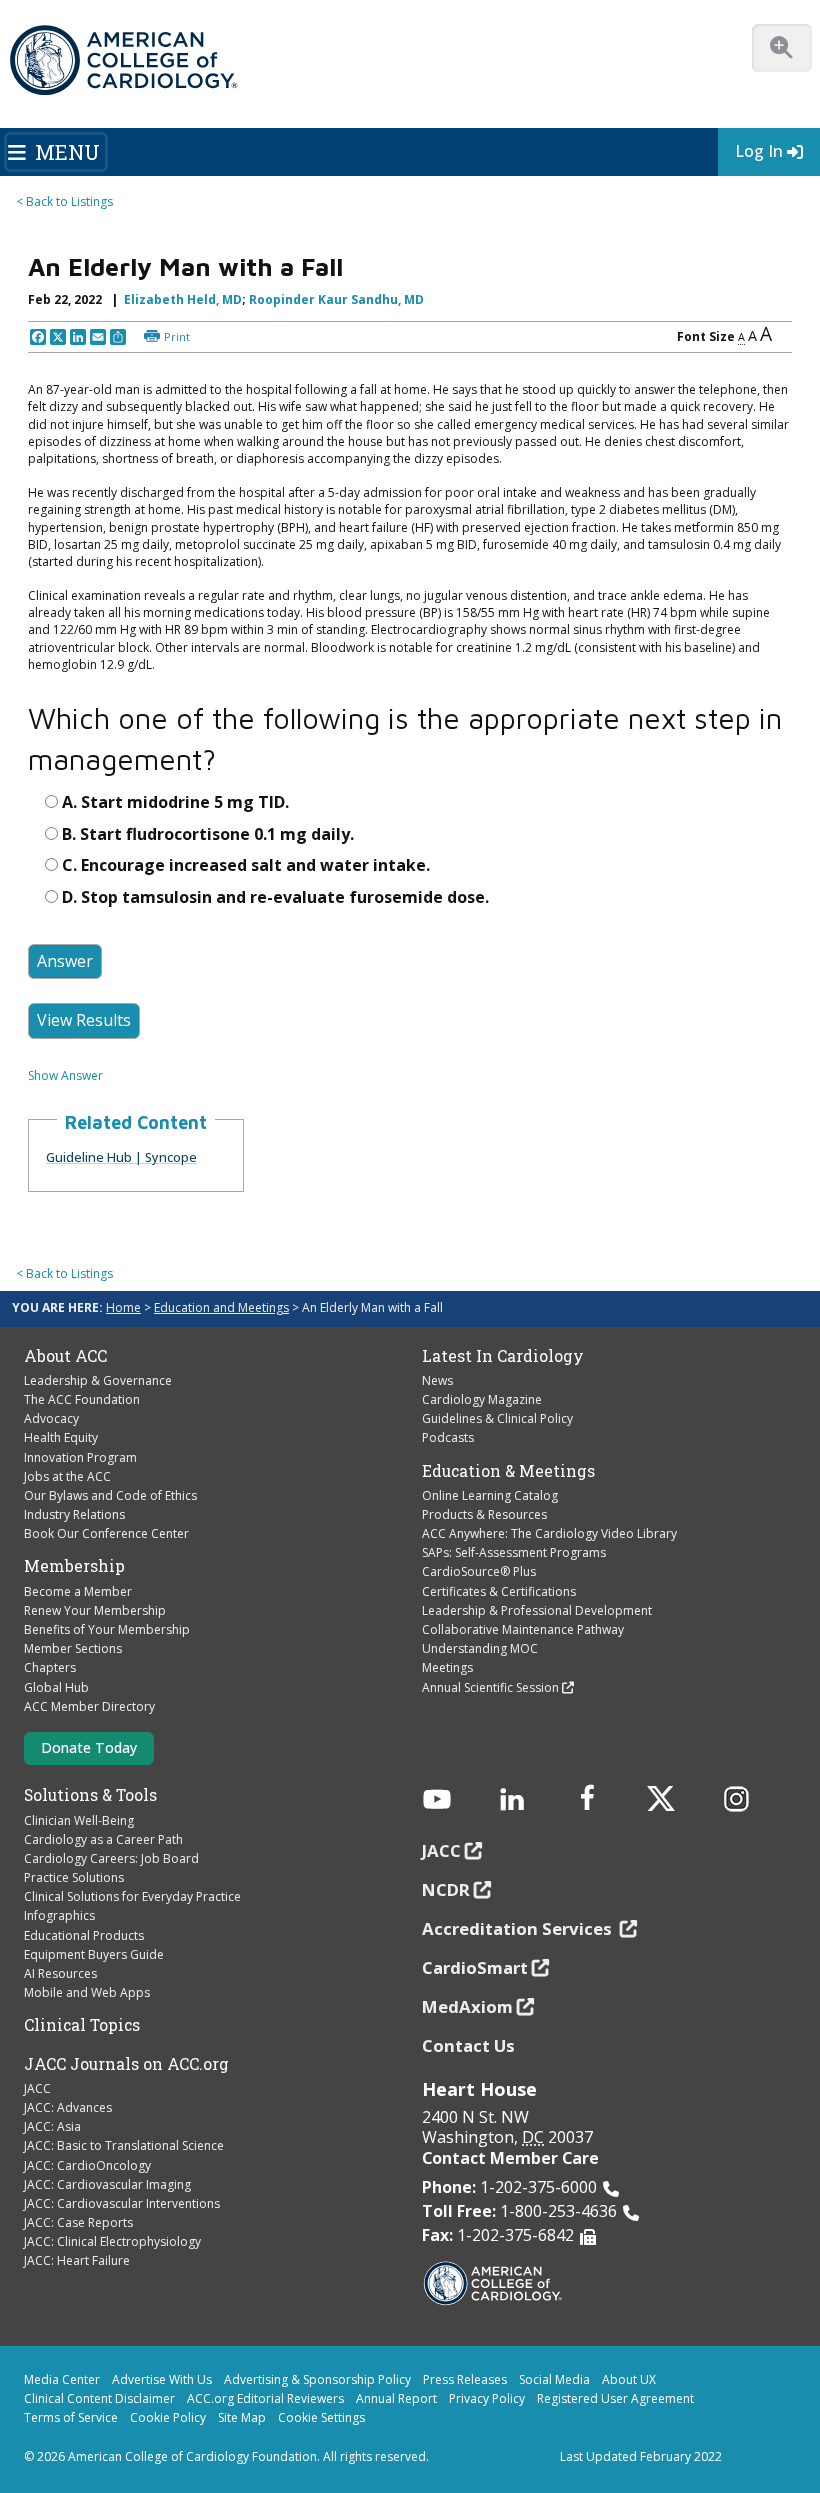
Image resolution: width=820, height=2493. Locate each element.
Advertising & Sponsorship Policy (317, 2379)
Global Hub (56, 1687)
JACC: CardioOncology (87, 2165)
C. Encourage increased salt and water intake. (246, 865)
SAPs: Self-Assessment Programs (514, 1552)
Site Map (242, 2417)
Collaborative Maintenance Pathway (523, 1629)
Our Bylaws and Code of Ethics (110, 1495)
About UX (629, 2379)
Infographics (59, 1915)
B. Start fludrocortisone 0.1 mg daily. (208, 834)
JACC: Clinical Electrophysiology (112, 2241)
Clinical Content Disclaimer (99, 2398)
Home (123, 1307)
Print (177, 336)
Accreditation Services (519, 1928)
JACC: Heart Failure (77, 2260)
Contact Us (468, 2045)
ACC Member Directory (89, 1706)
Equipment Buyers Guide (94, 1954)
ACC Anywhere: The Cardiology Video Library (549, 1533)
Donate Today (89, 1747)
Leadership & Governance (98, 1380)
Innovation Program (80, 1457)
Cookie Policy (168, 2417)
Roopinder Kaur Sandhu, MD (336, 299)
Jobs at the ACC (67, 1476)
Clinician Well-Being (79, 1820)
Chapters (50, 1667)
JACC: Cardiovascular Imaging (107, 2184)
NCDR (446, 1889)
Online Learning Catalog (490, 1495)
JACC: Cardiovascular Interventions (122, 2203)
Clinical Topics (82, 2025)
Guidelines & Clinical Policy (497, 1418)
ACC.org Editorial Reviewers (265, 2398)
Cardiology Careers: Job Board (111, 1858)
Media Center (62, 2379)
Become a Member (78, 1591)
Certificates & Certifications (499, 1591)
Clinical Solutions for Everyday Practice (132, 1896)
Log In (759, 151)
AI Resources (60, 1973)
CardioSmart (475, 1967)
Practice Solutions (74, 1877)
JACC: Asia (52, 2126)
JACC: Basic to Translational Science (124, 2145)
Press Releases (465, 2379)
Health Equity (61, 1437)
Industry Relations (74, 1514)
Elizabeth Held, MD (183, 299)
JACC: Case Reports (78, 2222)
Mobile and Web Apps (87, 1992)
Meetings (447, 1667)
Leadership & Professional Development (537, 1610)
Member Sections (73, 1648)
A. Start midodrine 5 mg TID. (175, 802)
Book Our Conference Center (106, 1533)
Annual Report (396, 2398)
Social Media (554, 2379)
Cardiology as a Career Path (103, 1839)
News (437, 1380)
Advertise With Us (162, 2379)
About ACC (65, 1356)
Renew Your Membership (95, 1610)
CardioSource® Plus (479, 1571)
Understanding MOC (480, 1648)
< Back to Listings (64, 201)
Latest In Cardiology (503, 1356)
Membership (74, 1566)
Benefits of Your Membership (107, 1629)
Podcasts (448, 1437)
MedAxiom (467, 2006)
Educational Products (84, 1935)
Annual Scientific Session (490, 1687)
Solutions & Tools (90, 1795)
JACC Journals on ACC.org (126, 2064)
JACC (37, 2088)
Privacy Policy (487, 2398)
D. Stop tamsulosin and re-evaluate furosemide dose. (275, 897)
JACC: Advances (68, 2107)
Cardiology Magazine (482, 1399)
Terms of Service (71, 2417)
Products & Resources (484, 1514)
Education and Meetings (221, 1307)
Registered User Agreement (615, 2398)
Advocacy (51, 1418)
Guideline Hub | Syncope (121, 1157)
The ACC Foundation (82, 1399)
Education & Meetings (508, 1471)
